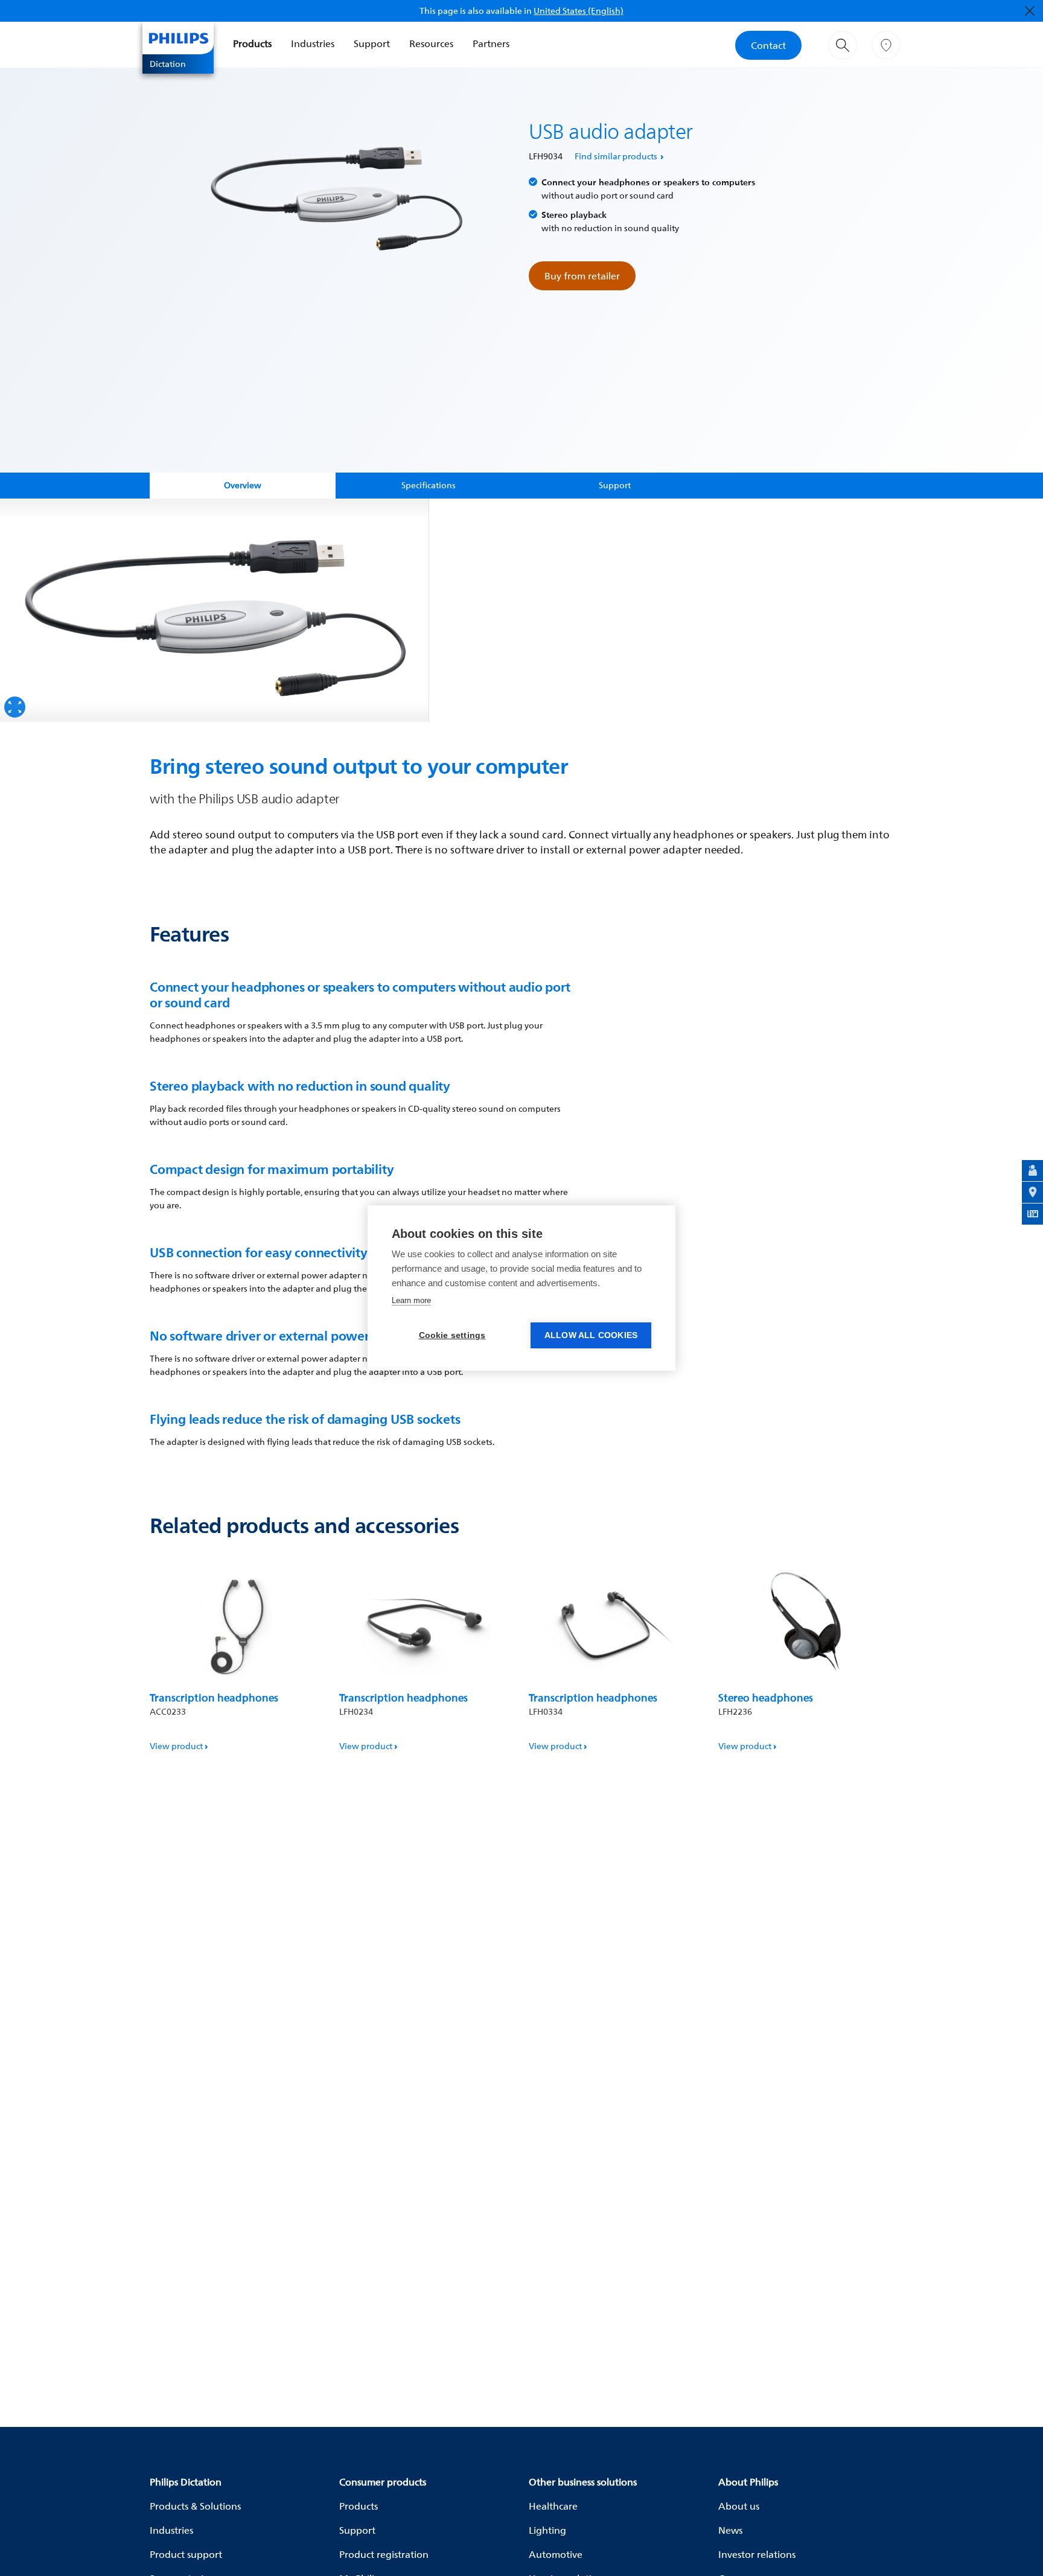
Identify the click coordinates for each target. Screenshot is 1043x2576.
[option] (215, 610)
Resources (431, 43)
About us (739, 2506)
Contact (768, 45)
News (730, 2530)
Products (252, 43)
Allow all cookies (591, 1335)
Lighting (547, 2530)
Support (372, 43)
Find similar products (616, 156)
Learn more (411, 1300)
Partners (491, 43)
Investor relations (757, 2554)
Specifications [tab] (429, 485)
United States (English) (579, 11)
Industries (313, 43)
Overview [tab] (243, 485)
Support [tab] (615, 485)
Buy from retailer (582, 276)
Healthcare (553, 2506)
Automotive (556, 2554)
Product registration (384, 2554)
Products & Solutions (195, 2506)
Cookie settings (452, 1335)
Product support (186, 2554)
